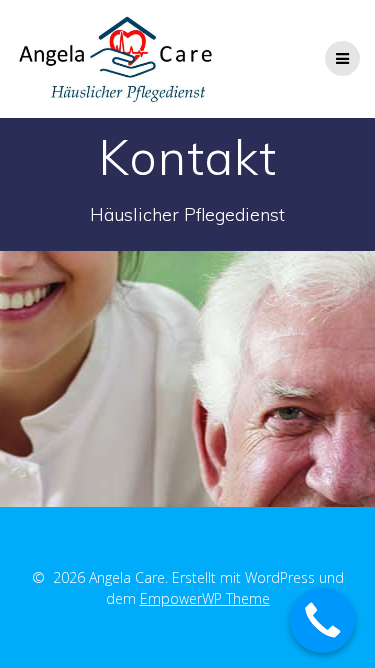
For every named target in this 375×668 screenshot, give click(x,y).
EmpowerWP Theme (205, 598)
